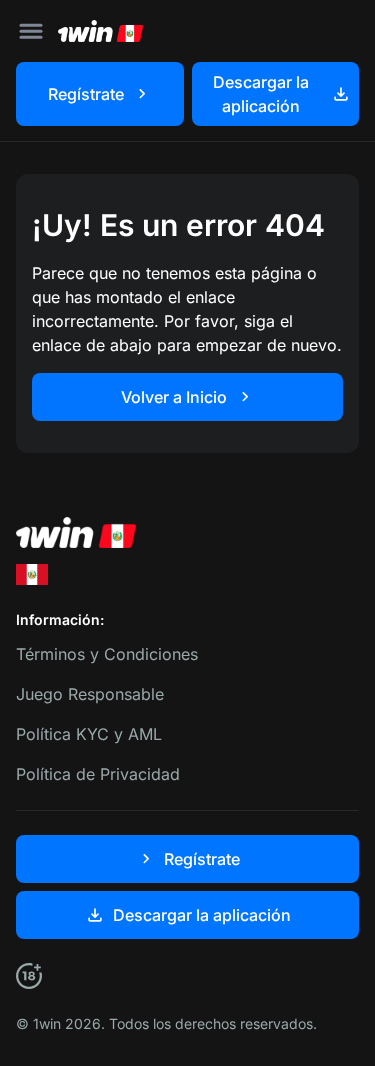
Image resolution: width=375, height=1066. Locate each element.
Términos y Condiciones (107, 654)
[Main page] (100, 31)
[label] (32, 574)
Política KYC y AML (89, 734)
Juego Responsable (90, 694)
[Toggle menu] (31, 31)
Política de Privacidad (98, 774)
